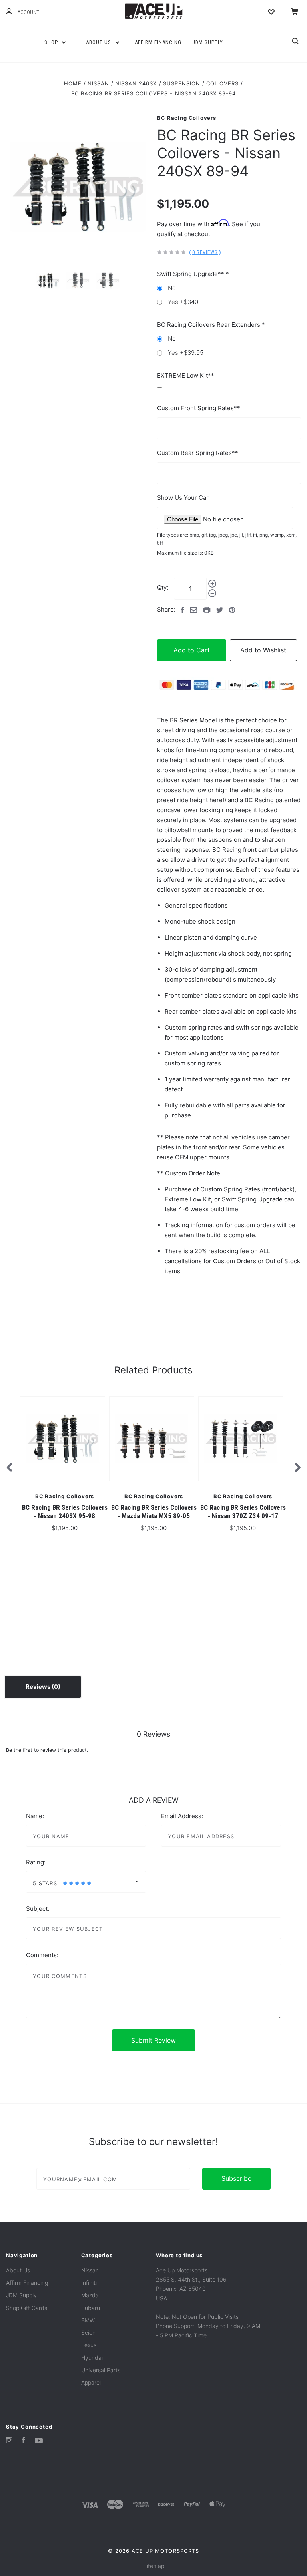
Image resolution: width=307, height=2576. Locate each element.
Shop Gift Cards (27, 2308)
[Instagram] (9, 2441)
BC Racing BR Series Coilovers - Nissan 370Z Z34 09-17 (243, 1512)
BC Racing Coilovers (186, 118)
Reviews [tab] (39, 1687)
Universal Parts (101, 2370)
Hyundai (92, 2358)
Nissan (90, 2270)
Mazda (90, 2295)
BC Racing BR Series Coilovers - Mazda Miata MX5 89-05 (154, 1512)
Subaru (91, 2308)
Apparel (91, 2382)
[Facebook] (24, 2441)
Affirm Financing (158, 42)
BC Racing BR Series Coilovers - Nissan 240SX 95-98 (65, 1512)
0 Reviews (205, 252)
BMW (88, 2320)
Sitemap (154, 2566)
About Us (99, 42)
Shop (52, 42)
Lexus (89, 2345)
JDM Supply (208, 42)
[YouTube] (39, 2441)
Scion (88, 2333)
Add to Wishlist (263, 650)
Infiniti (89, 2283)
